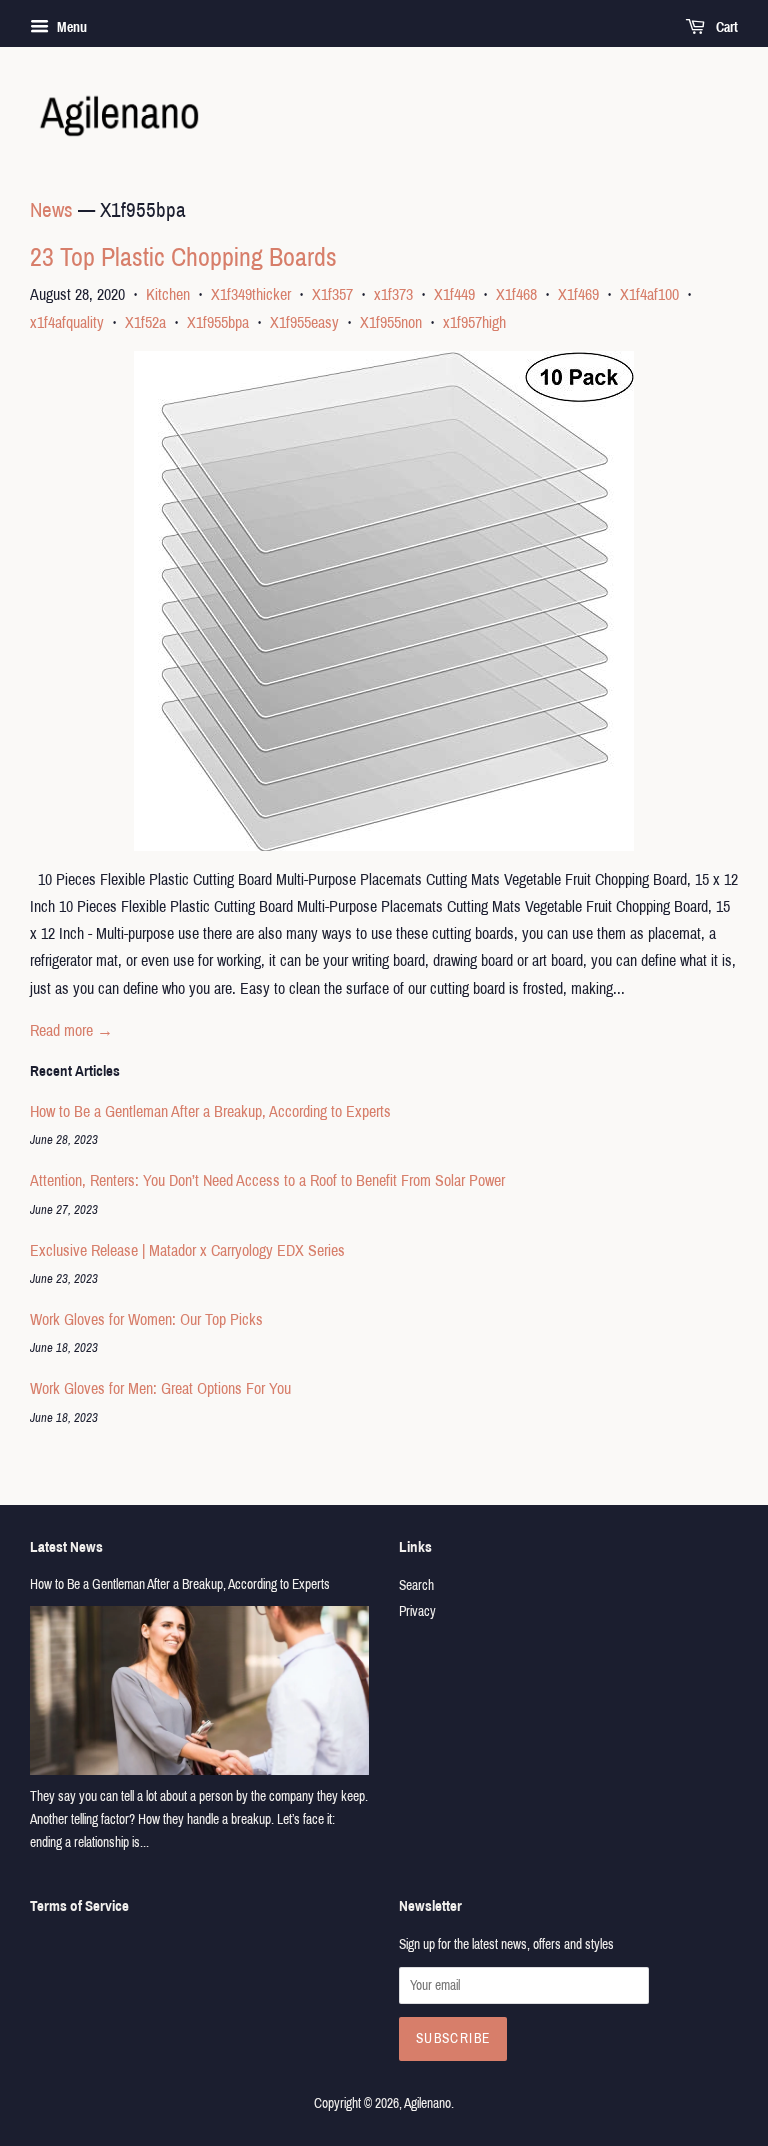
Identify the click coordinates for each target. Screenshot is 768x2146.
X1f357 (332, 294)
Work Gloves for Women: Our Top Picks (146, 1319)
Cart (725, 27)
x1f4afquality (67, 322)
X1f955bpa (218, 322)
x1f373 (393, 294)
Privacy (417, 1611)
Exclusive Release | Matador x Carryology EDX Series (187, 1250)
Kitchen (168, 294)
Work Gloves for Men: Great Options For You (160, 1388)
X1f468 (516, 294)
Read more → (71, 1030)
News (51, 210)
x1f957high (474, 322)
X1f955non (391, 322)
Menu (70, 27)
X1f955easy (304, 322)
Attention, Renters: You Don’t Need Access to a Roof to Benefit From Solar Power (267, 1180)
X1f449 (454, 294)
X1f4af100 (649, 294)
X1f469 (578, 294)
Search (416, 1585)
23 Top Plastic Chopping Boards (183, 257)
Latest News (66, 1547)
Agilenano (427, 2103)
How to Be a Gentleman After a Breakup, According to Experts (210, 1111)
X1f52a (145, 322)
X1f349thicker (251, 294)
